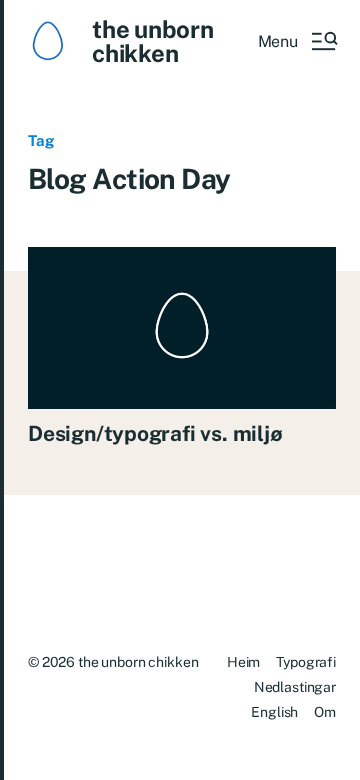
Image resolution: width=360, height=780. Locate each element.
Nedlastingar (295, 687)
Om (325, 712)
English (274, 712)
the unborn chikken (153, 41)
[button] (297, 41)
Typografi (306, 662)
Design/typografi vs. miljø (155, 433)
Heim (243, 662)
